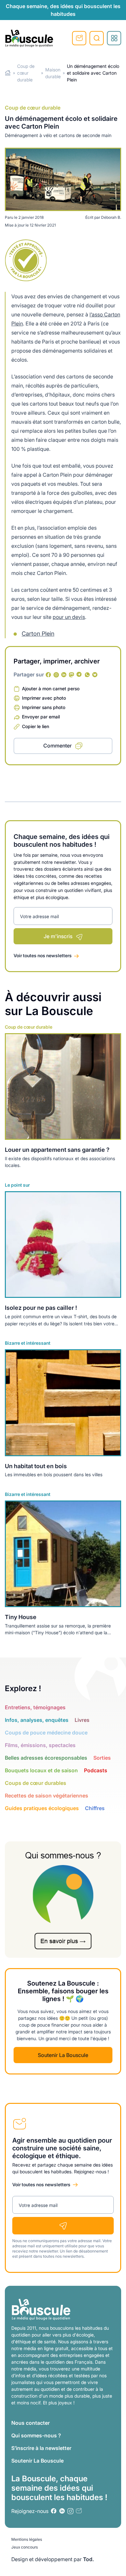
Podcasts (96, 1770)
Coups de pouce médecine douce (46, 1733)
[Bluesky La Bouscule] (95, 675)
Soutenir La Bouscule (63, 2055)
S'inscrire (79, 38)
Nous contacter (31, 2423)
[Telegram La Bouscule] (79, 675)
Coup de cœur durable (26, 73)
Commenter (58, 746)
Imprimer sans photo (44, 707)
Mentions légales (27, 2539)
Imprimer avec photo (44, 698)
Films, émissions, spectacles (40, 1745)
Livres (82, 1720)
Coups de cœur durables (36, 1783)
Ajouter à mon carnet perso (51, 689)
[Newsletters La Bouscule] (79, 2511)
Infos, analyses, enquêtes (37, 1720)
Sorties (102, 1758)
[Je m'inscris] (63, 2226)
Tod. (89, 2559)
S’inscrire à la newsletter (41, 2448)
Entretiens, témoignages (35, 1707)
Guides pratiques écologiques (42, 1808)
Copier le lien (36, 726)
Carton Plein (38, 634)
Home (8, 73)
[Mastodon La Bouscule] (72, 675)
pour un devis (69, 617)
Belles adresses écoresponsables (46, 1758)
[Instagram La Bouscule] (56, 675)
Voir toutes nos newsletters (43, 955)
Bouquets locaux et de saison (41, 1770)
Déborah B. (111, 217)
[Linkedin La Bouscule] (64, 675)
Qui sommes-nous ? (36, 2435)
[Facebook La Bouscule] (48, 675)
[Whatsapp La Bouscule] (87, 675)
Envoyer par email (41, 717)
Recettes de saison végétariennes (47, 1796)
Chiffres (95, 1808)
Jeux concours (25, 2547)
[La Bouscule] (29, 38)
